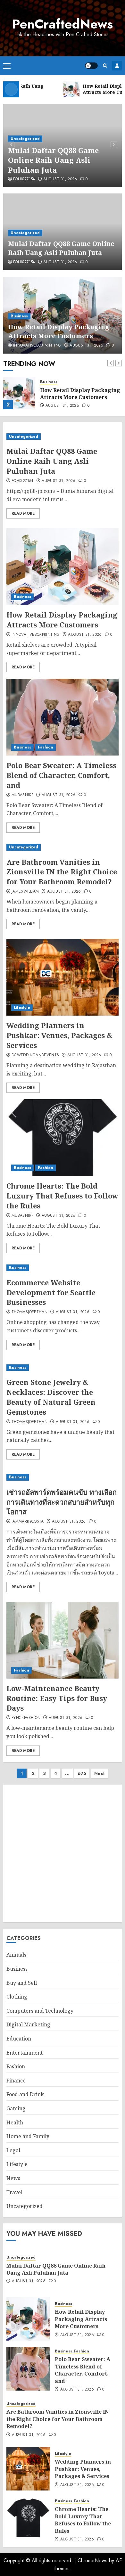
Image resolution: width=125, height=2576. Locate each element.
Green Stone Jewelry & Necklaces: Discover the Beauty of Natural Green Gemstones (51, 1397)
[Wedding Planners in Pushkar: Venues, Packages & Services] (63, 977)
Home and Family (28, 2136)
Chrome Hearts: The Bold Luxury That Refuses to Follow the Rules (62, 1196)
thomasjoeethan (29, 1312)
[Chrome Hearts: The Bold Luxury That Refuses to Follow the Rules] (63, 1138)
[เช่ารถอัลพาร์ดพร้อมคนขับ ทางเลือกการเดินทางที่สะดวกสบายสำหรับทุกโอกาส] (63, 1477)
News (13, 2178)
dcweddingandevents (35, 1055)
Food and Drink (25, 2094)
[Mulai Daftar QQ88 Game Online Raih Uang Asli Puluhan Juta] (63, 437)
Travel (14, 2192)
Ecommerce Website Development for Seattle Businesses (51, 1292)
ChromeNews (92, 2560)
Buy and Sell (22, 1983)
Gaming (16, 2108)
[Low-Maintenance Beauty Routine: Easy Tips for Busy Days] (63, 1640)
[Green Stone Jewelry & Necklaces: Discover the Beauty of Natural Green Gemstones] (63, 1368)
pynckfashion (26, 1718)
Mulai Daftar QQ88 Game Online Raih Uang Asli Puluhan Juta (53, 160)
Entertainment (25, 2053)
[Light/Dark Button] (91, 66)
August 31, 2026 (60, 179)
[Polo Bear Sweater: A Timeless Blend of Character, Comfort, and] (63, 717)
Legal (13, 2150)
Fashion (46, 747)
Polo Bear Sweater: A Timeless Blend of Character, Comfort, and (61, 775)
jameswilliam (25, 892)
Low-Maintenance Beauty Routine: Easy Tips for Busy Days (57, 1698)
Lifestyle (22, 1008)
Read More (23, 513)
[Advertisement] (63, 1853)
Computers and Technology (40, 2011)
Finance (16, 2081)
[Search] (105, 65)
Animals (16, 1955)
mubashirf (22, 795)
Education (19, 2039)
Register (117, 66)
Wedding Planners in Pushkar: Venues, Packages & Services (59, 1035)
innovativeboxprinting (37, 346)
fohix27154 (24, 179)
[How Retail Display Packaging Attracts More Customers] (19, 393)
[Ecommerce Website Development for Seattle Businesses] (63, 1268)
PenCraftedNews (63, 24)
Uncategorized (25, 139)
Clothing (17, 1997)
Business (19, 316)
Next (100, 1773)
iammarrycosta (28, 1522)
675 (82, 1773)
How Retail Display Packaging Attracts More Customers (59, 331)
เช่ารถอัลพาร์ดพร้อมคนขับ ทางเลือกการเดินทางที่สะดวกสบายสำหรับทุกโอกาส (62, 1502)
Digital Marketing (28, 2024)
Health (15, 2122)
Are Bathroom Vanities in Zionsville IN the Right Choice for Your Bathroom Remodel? (62, 872)
